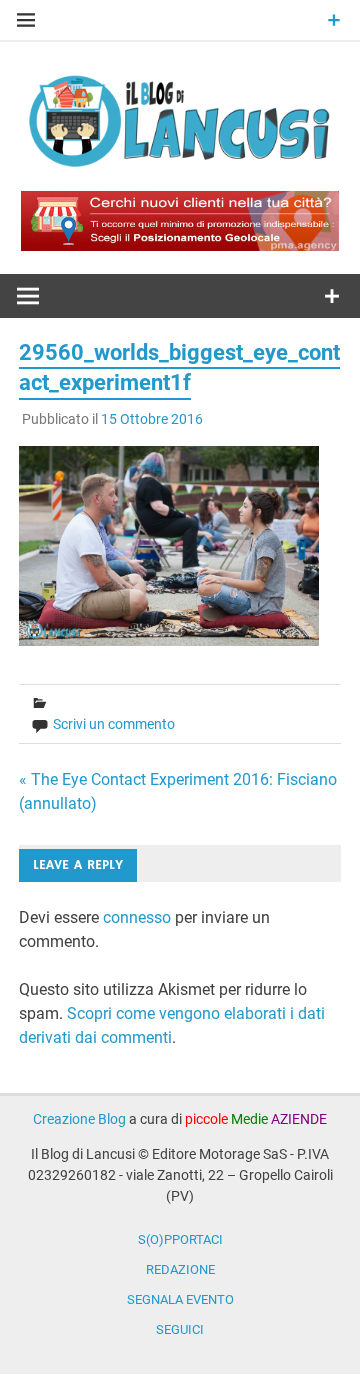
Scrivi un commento (114, 724)
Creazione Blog (79, 1119)
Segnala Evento (180, 1299)
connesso (137, 917)
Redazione (180, 1269)
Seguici (180, 1329)
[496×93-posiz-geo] (180, 245)
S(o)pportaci (180, 1239)
